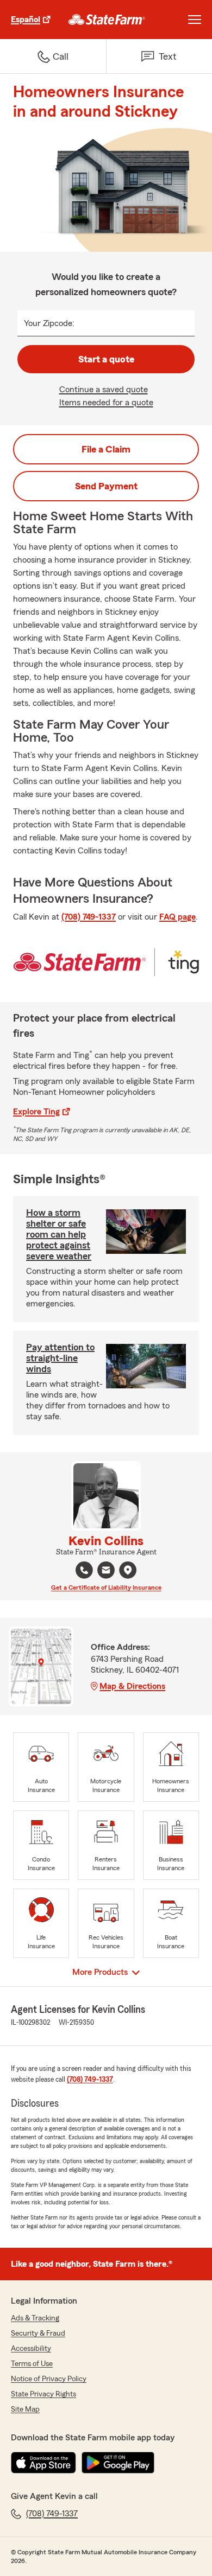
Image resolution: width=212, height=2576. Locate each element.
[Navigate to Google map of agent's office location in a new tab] (128, 1570)
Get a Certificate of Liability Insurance (106, 1587)
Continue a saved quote (104, 390)
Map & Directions (132, 1686)
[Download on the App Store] (43, 2463)
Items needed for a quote (106, 403)
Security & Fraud (38, 2333)
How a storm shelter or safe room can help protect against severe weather (59, 1234)
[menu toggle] (195, 20)
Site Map (25, 2409)
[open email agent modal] (106, 1571)
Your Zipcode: (49, 323)
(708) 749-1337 (89, 917)
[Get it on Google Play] (118, 2463)
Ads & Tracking (35, 2318)
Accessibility (31, 2349)
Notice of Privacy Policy (49, 2379)
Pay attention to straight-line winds (60, 1358)
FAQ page (177, 917)
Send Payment (106, 486)
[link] (107, 20)
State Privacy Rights (43, 2394)
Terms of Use (32, 2364)
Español (26, 20)
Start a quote (106, 359)
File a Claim (106, 449)
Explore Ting (36, 1112)
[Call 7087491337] (84, 1570)
